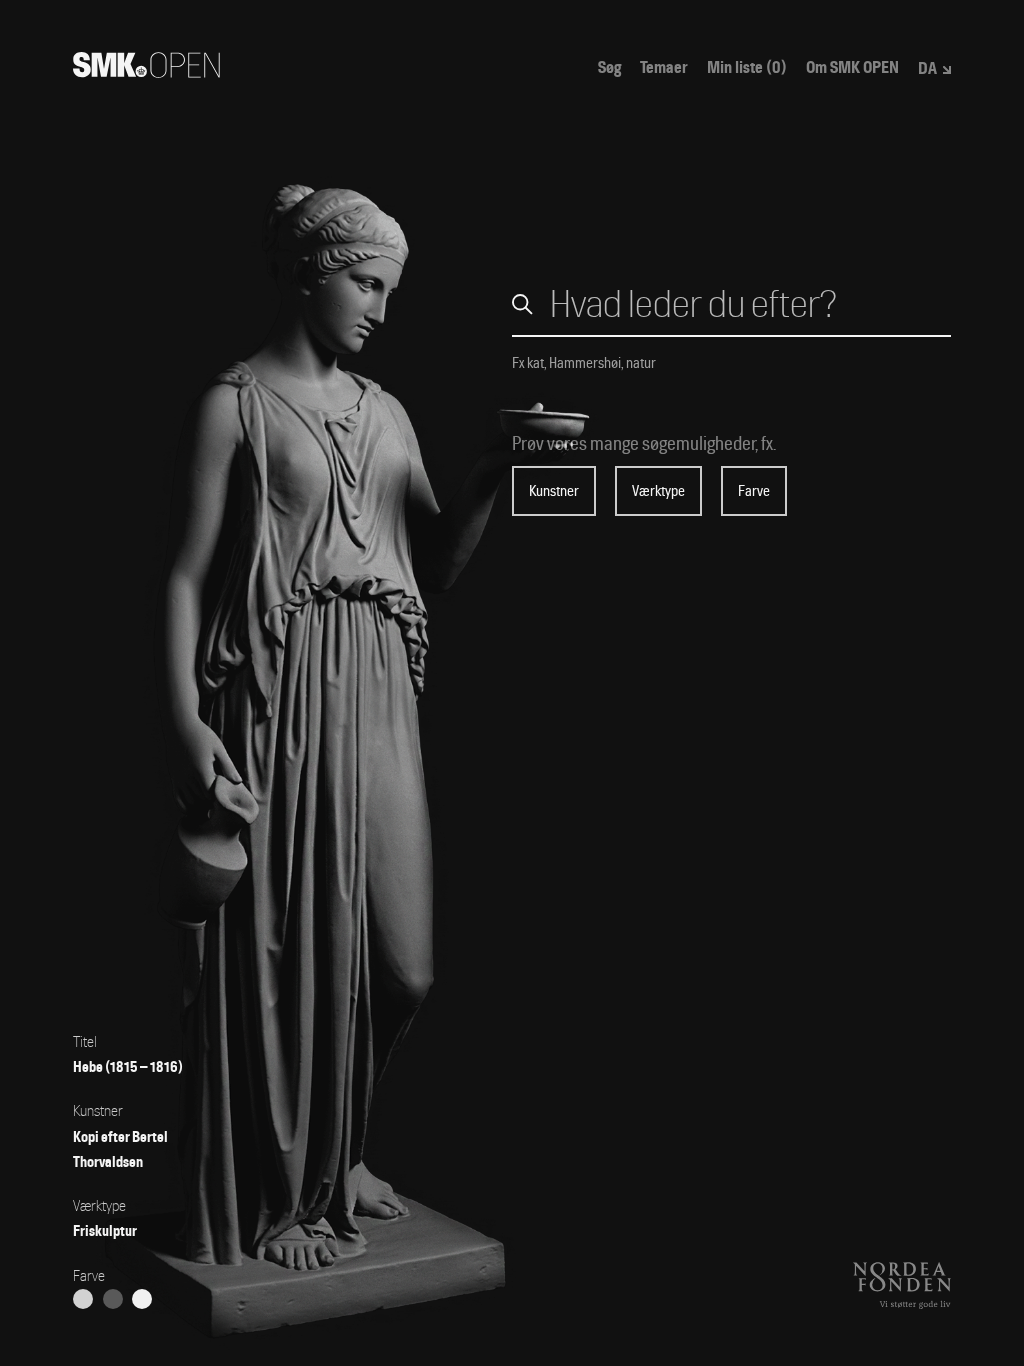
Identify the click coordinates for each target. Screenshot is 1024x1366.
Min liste (747, 68)
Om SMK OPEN (852, 68)
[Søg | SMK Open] (146, 71)
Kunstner (554, 491)
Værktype (658, 491)
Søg (609, 68)
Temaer (664, 68)
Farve (754, 491)
